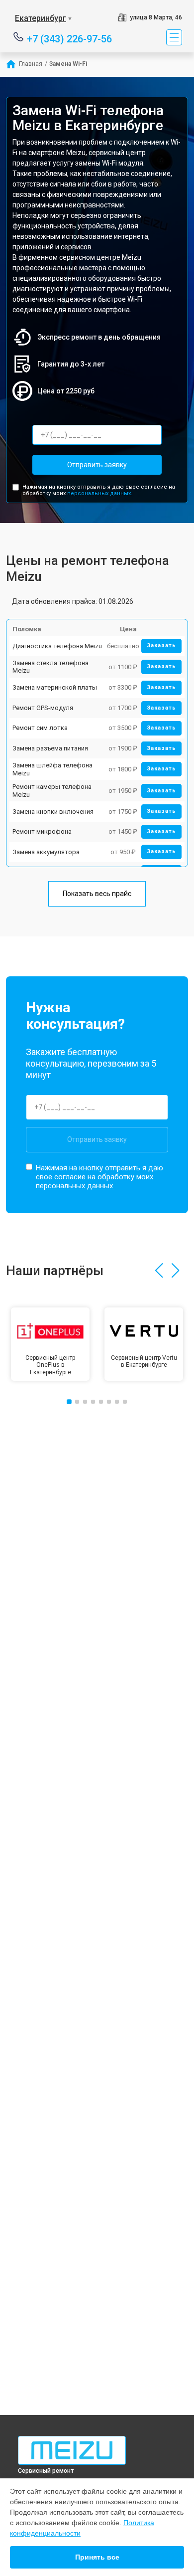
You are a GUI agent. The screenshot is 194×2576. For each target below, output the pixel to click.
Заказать (161, 645)
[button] (159, 1271)
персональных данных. (100, 493)
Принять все (97, 2557)
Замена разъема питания (50, 748)
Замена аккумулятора (46, 852)
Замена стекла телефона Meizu (50, 667)
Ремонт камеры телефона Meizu (52, 791)
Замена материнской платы (55, 687)
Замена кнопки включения (53, 812)
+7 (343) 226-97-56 (69, 38)
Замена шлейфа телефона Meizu (52, 769)
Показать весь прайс (97, 894)
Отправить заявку (97, 465)
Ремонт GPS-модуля (43, 708)
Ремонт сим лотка (40, 728)
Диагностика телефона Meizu (57, 646)
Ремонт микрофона (42, 831)
